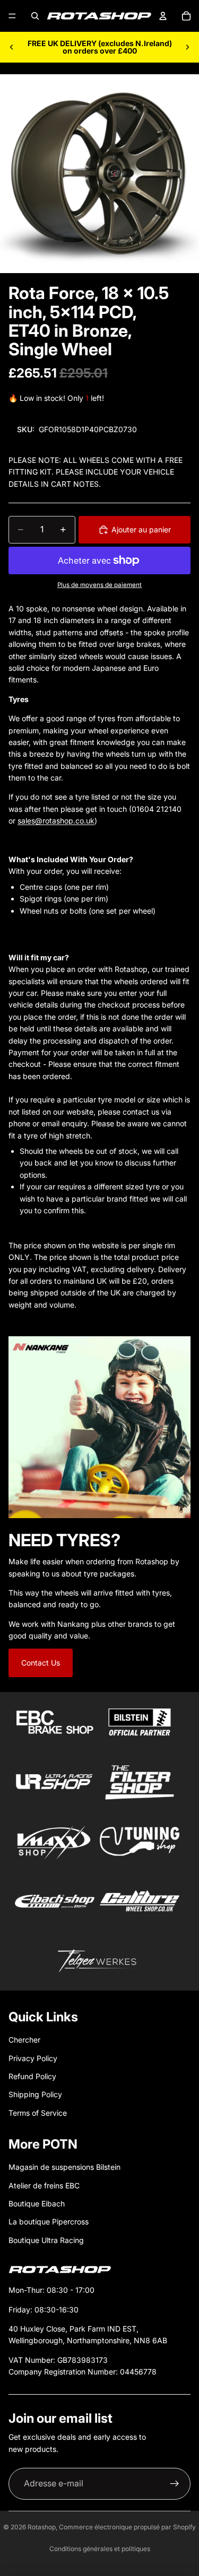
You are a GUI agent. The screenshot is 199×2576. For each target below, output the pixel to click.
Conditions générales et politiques (100, 2549)
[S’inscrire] (175, 2484)
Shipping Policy (35, 2094)
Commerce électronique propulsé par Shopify (127, 2527)
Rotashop (42, 2527)
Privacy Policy (33, 2058)
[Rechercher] (35, 16)
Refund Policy (32, 2076)
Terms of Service (38, 2113)
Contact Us (41, 1663)
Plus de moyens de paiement (99, 585)
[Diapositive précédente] (12, 47)
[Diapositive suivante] (187, 47)
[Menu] (12, 16)
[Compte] (163, 16)
